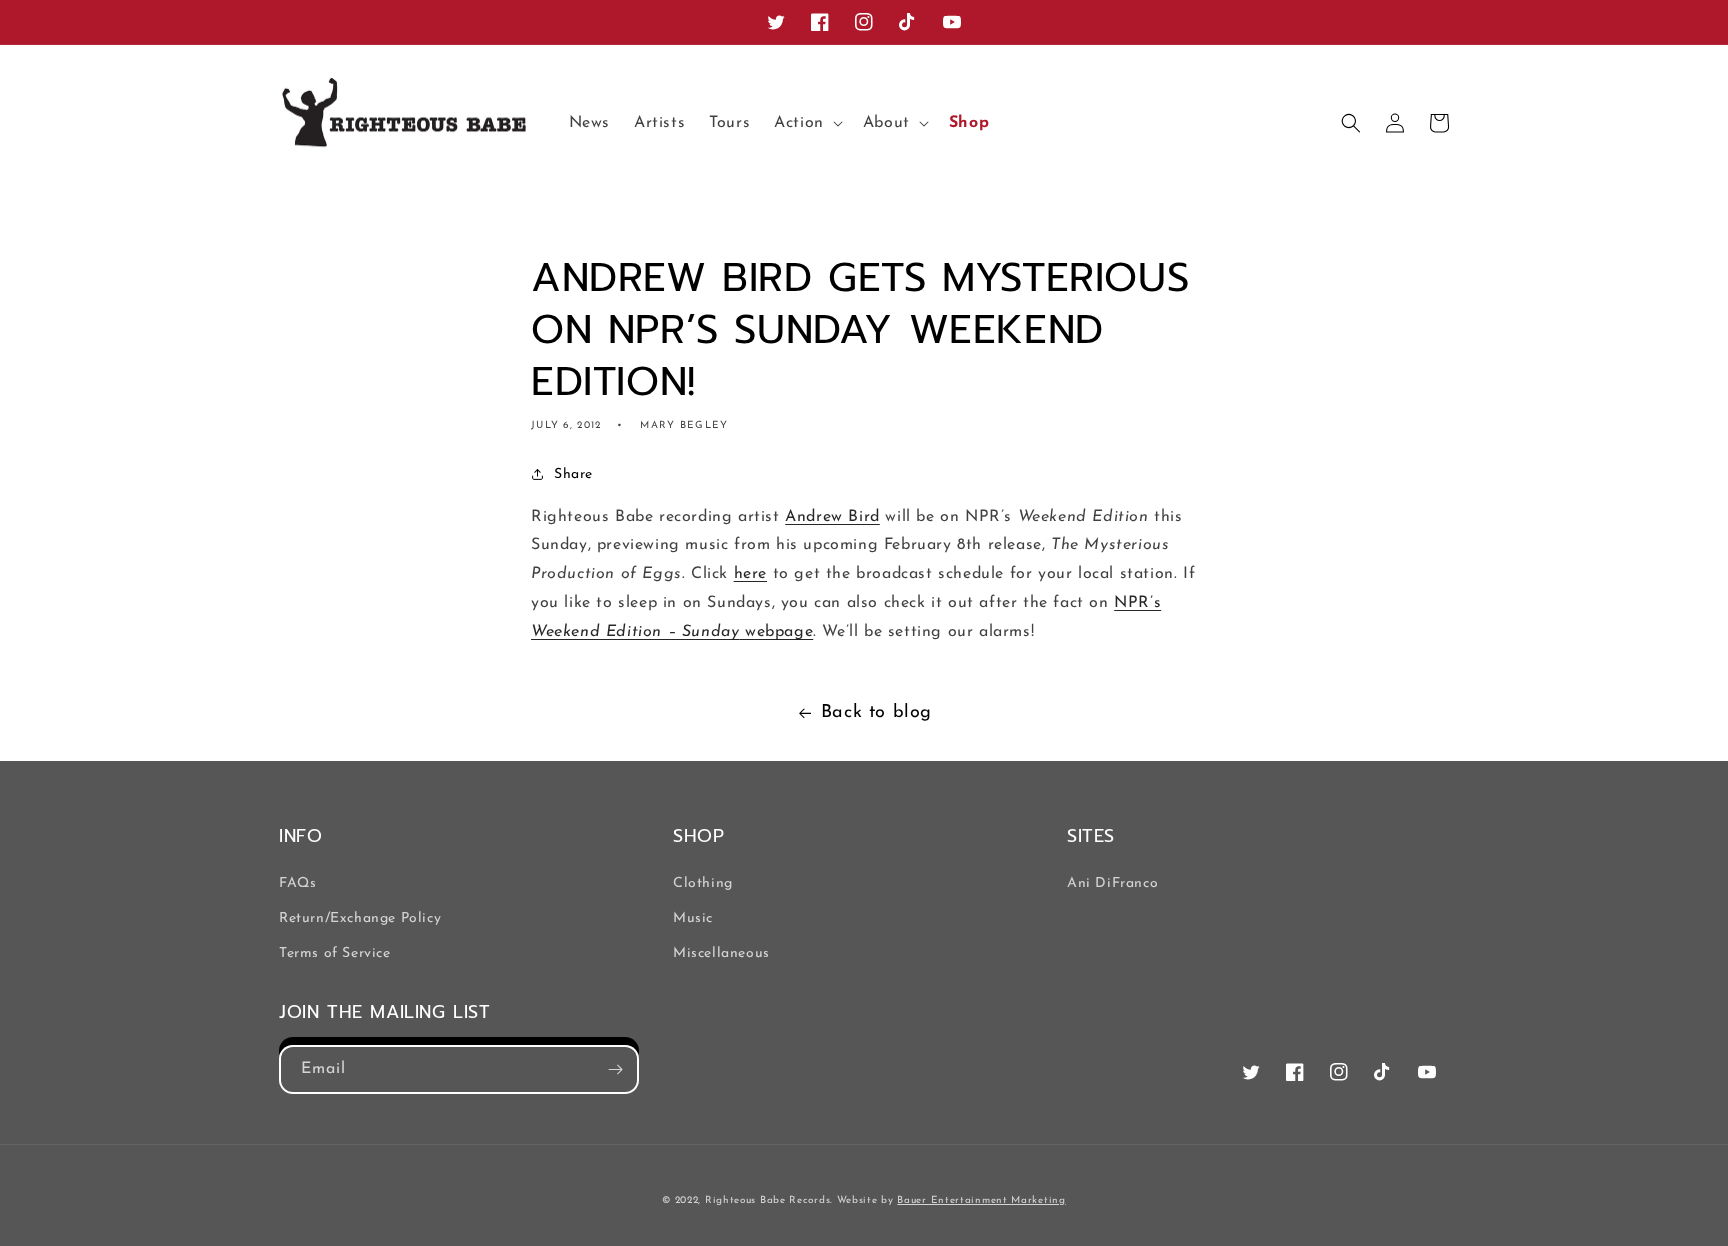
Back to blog (876, 713)
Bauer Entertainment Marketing (981, 1200)
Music (693, 918)
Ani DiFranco (1112, 883)
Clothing (703, 883)
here (750, 574)
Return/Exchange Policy (360, 918)
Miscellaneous (721, 953)
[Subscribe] (615, 1069)
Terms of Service (335, 953)
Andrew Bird (832, 517)
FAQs (297, 883)
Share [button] (573, 474)
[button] (806, 123)
